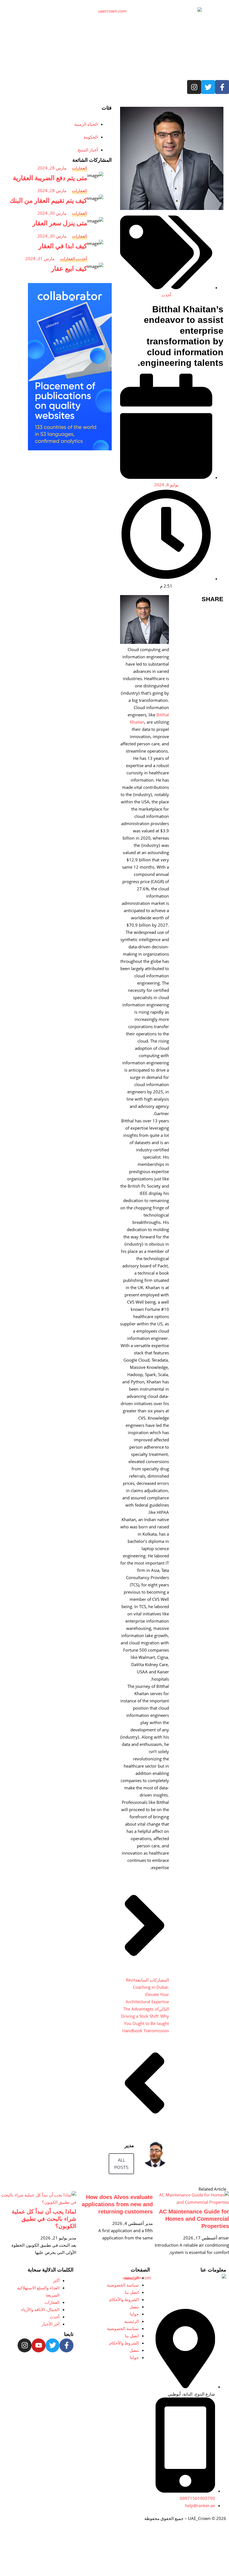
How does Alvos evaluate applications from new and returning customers (117, 2204)
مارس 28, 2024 (52, 168)
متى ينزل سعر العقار (60, 223)
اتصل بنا (132, 2292)
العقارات (80, 168)
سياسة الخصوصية (123, 2285)
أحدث (166, 295)
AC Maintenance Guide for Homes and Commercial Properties (194, 2219)
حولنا (134, 2314)
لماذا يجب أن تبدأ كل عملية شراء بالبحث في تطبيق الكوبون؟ (44, 2219)
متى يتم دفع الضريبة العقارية (50, 178)
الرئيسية (132, 2278)
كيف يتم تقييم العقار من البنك (48, 200)
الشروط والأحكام (124, 2299)
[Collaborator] (70, 449)
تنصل (134, 2307)
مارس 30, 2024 (52, 213)
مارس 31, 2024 (40, 258)
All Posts (121, 2164)
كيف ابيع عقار (69, 269)
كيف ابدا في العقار (63, 246)
